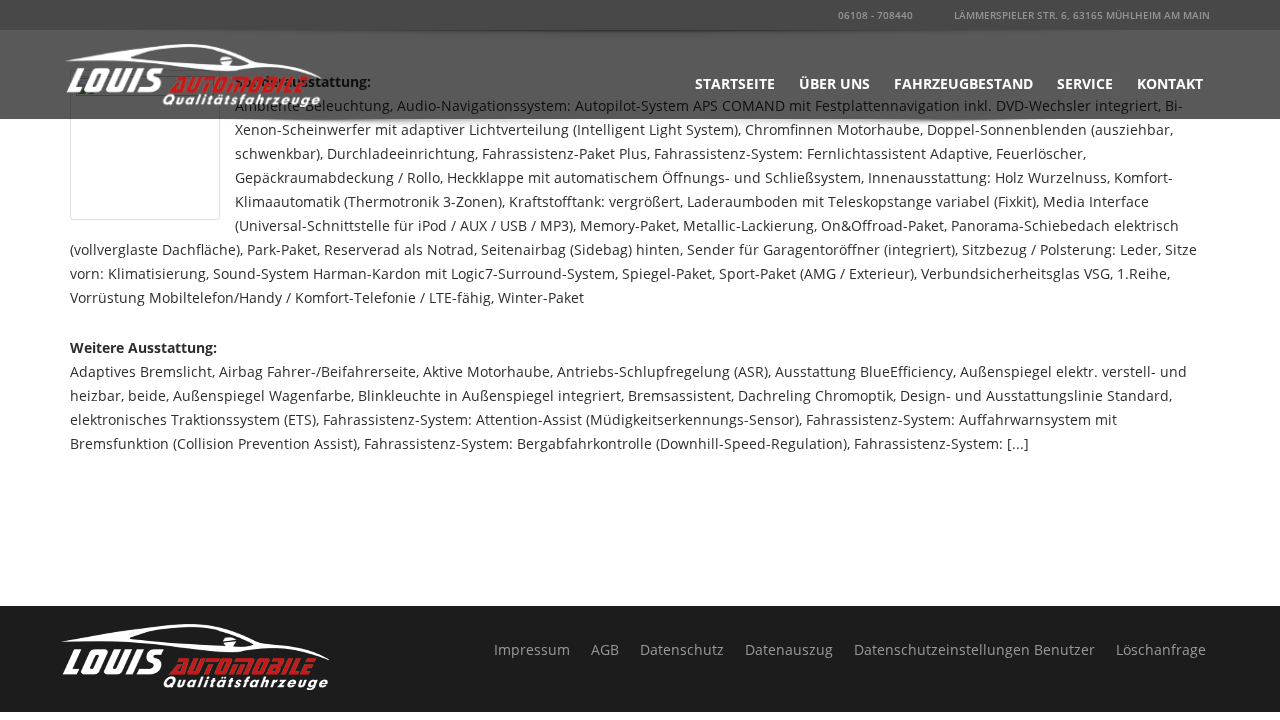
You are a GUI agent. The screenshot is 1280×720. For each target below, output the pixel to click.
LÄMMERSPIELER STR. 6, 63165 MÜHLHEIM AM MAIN (1080, 15)
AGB (605, 649)
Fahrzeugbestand (963, 83)
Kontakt (1170, 83)
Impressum (532, 649)
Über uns (834, 83)
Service (1085, 83)
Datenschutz (682, 649)
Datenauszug (789, 649)
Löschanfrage (1161, 649)
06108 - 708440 (874, 15)
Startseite (735, 83)
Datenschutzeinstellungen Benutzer (974, 649)
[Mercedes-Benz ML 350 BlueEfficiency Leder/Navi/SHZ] (145, 143)
